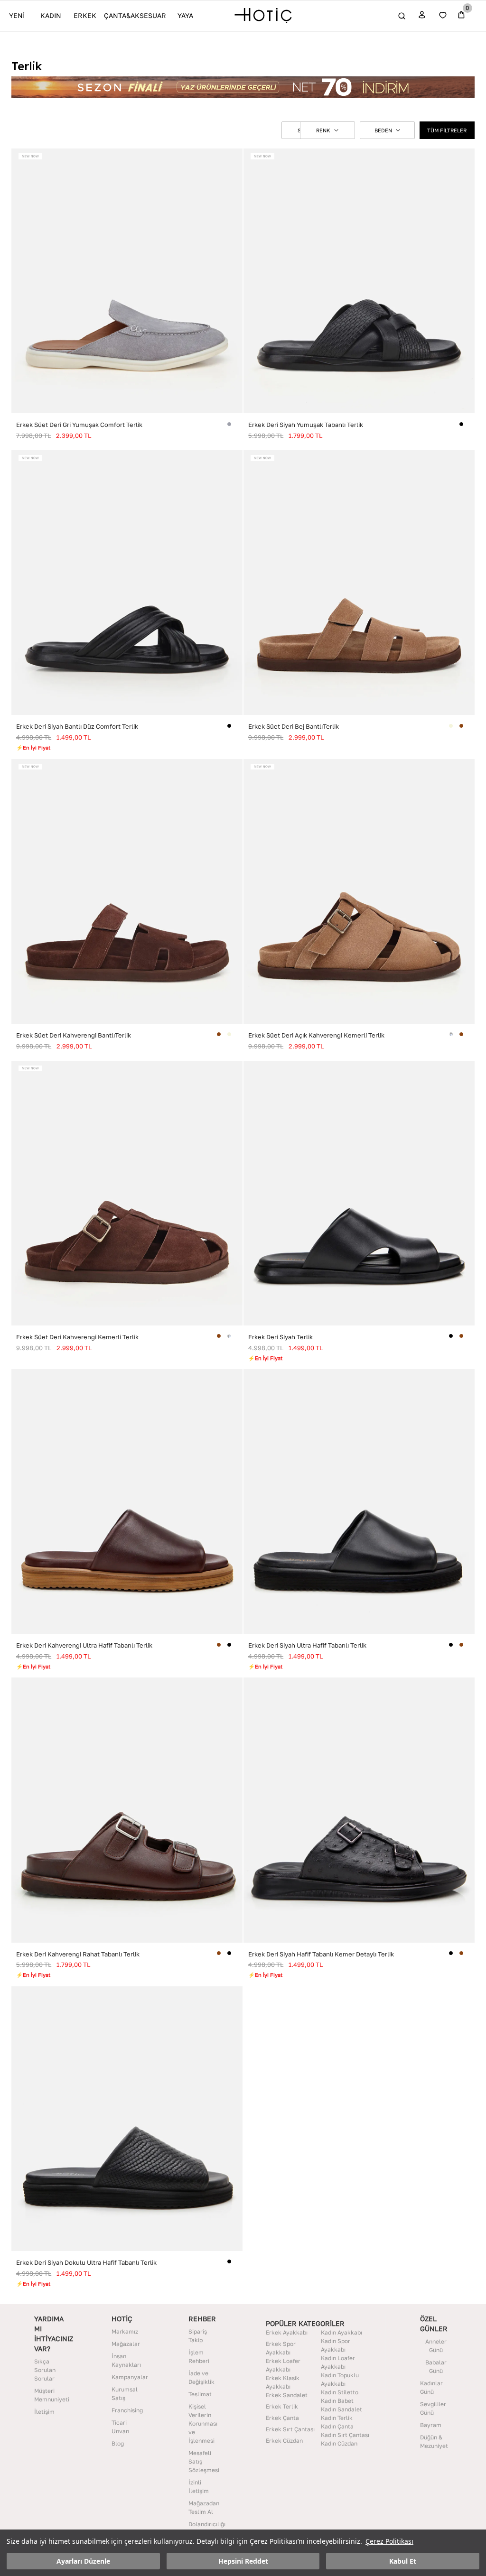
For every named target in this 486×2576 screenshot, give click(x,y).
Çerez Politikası (389, 2541)
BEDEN (383, 130)
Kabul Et (403, 2561)
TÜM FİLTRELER (447, 130)
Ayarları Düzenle (83, 2561)
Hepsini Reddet (243, 2561)
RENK (323, 130)
